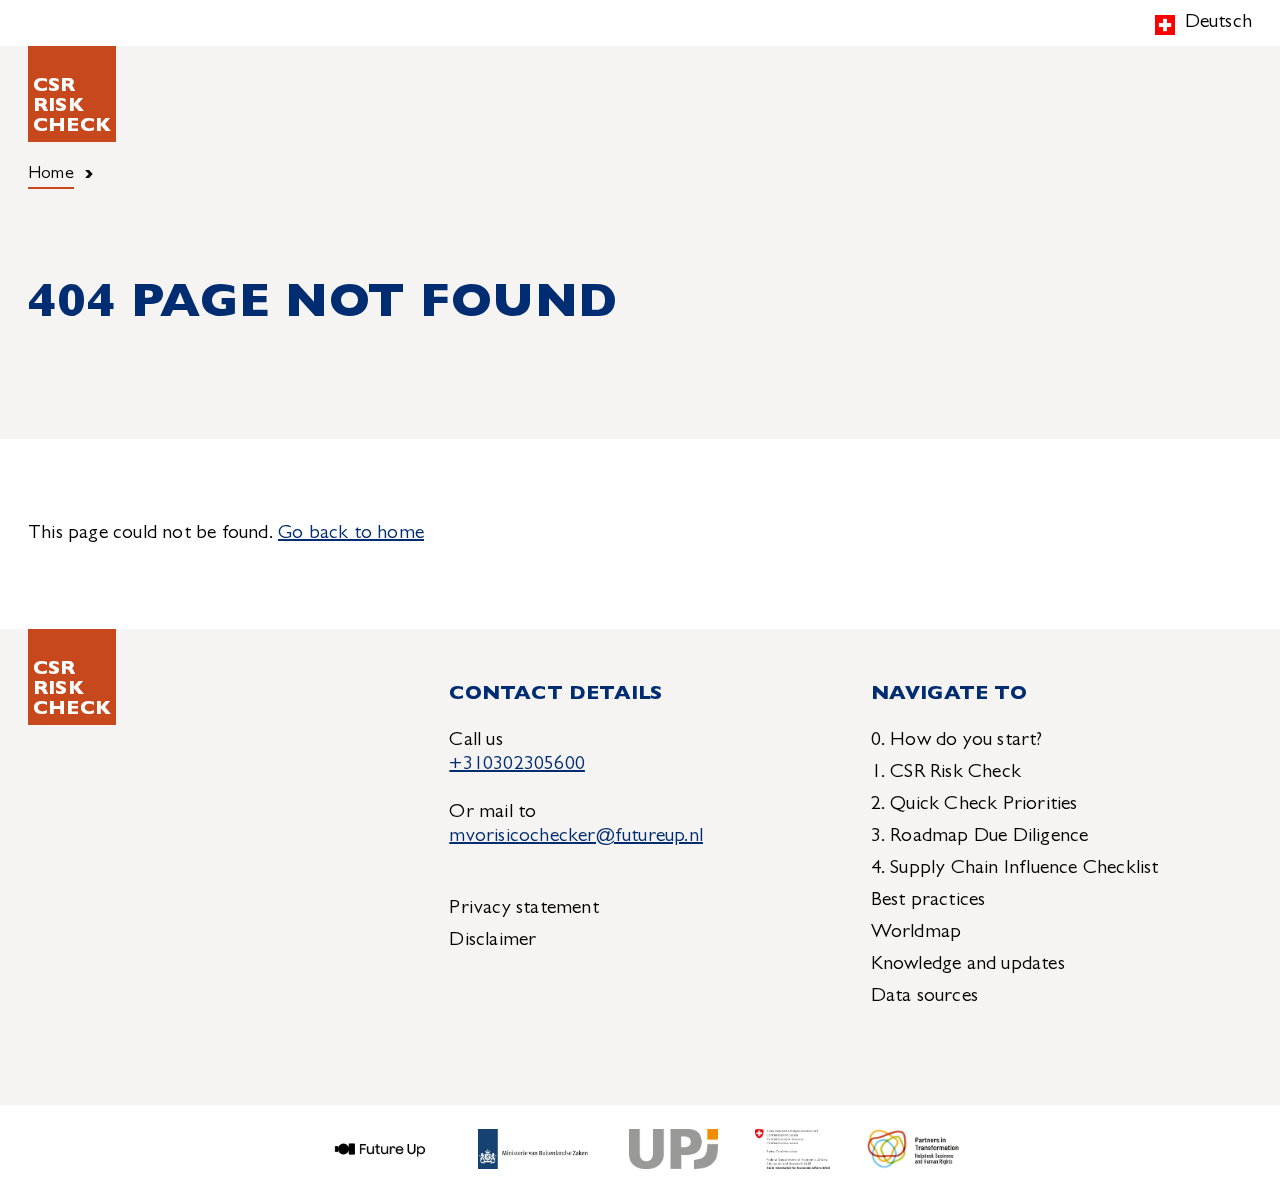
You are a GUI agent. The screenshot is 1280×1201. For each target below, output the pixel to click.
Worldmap (916, 933)
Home (51, 175)
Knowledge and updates (968, 965)
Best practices (928, 901)
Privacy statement (523, 909)
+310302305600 (517, 765)
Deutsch (1218, 23)
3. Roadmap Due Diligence (980, 837)
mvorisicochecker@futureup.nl (576, 837)
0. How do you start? (957, 741)
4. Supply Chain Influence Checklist (1015, 869)
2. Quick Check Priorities (974, 805)
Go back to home (351, 534)
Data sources (924, 997)
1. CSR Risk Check (946, 773)
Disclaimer (492, 941)
